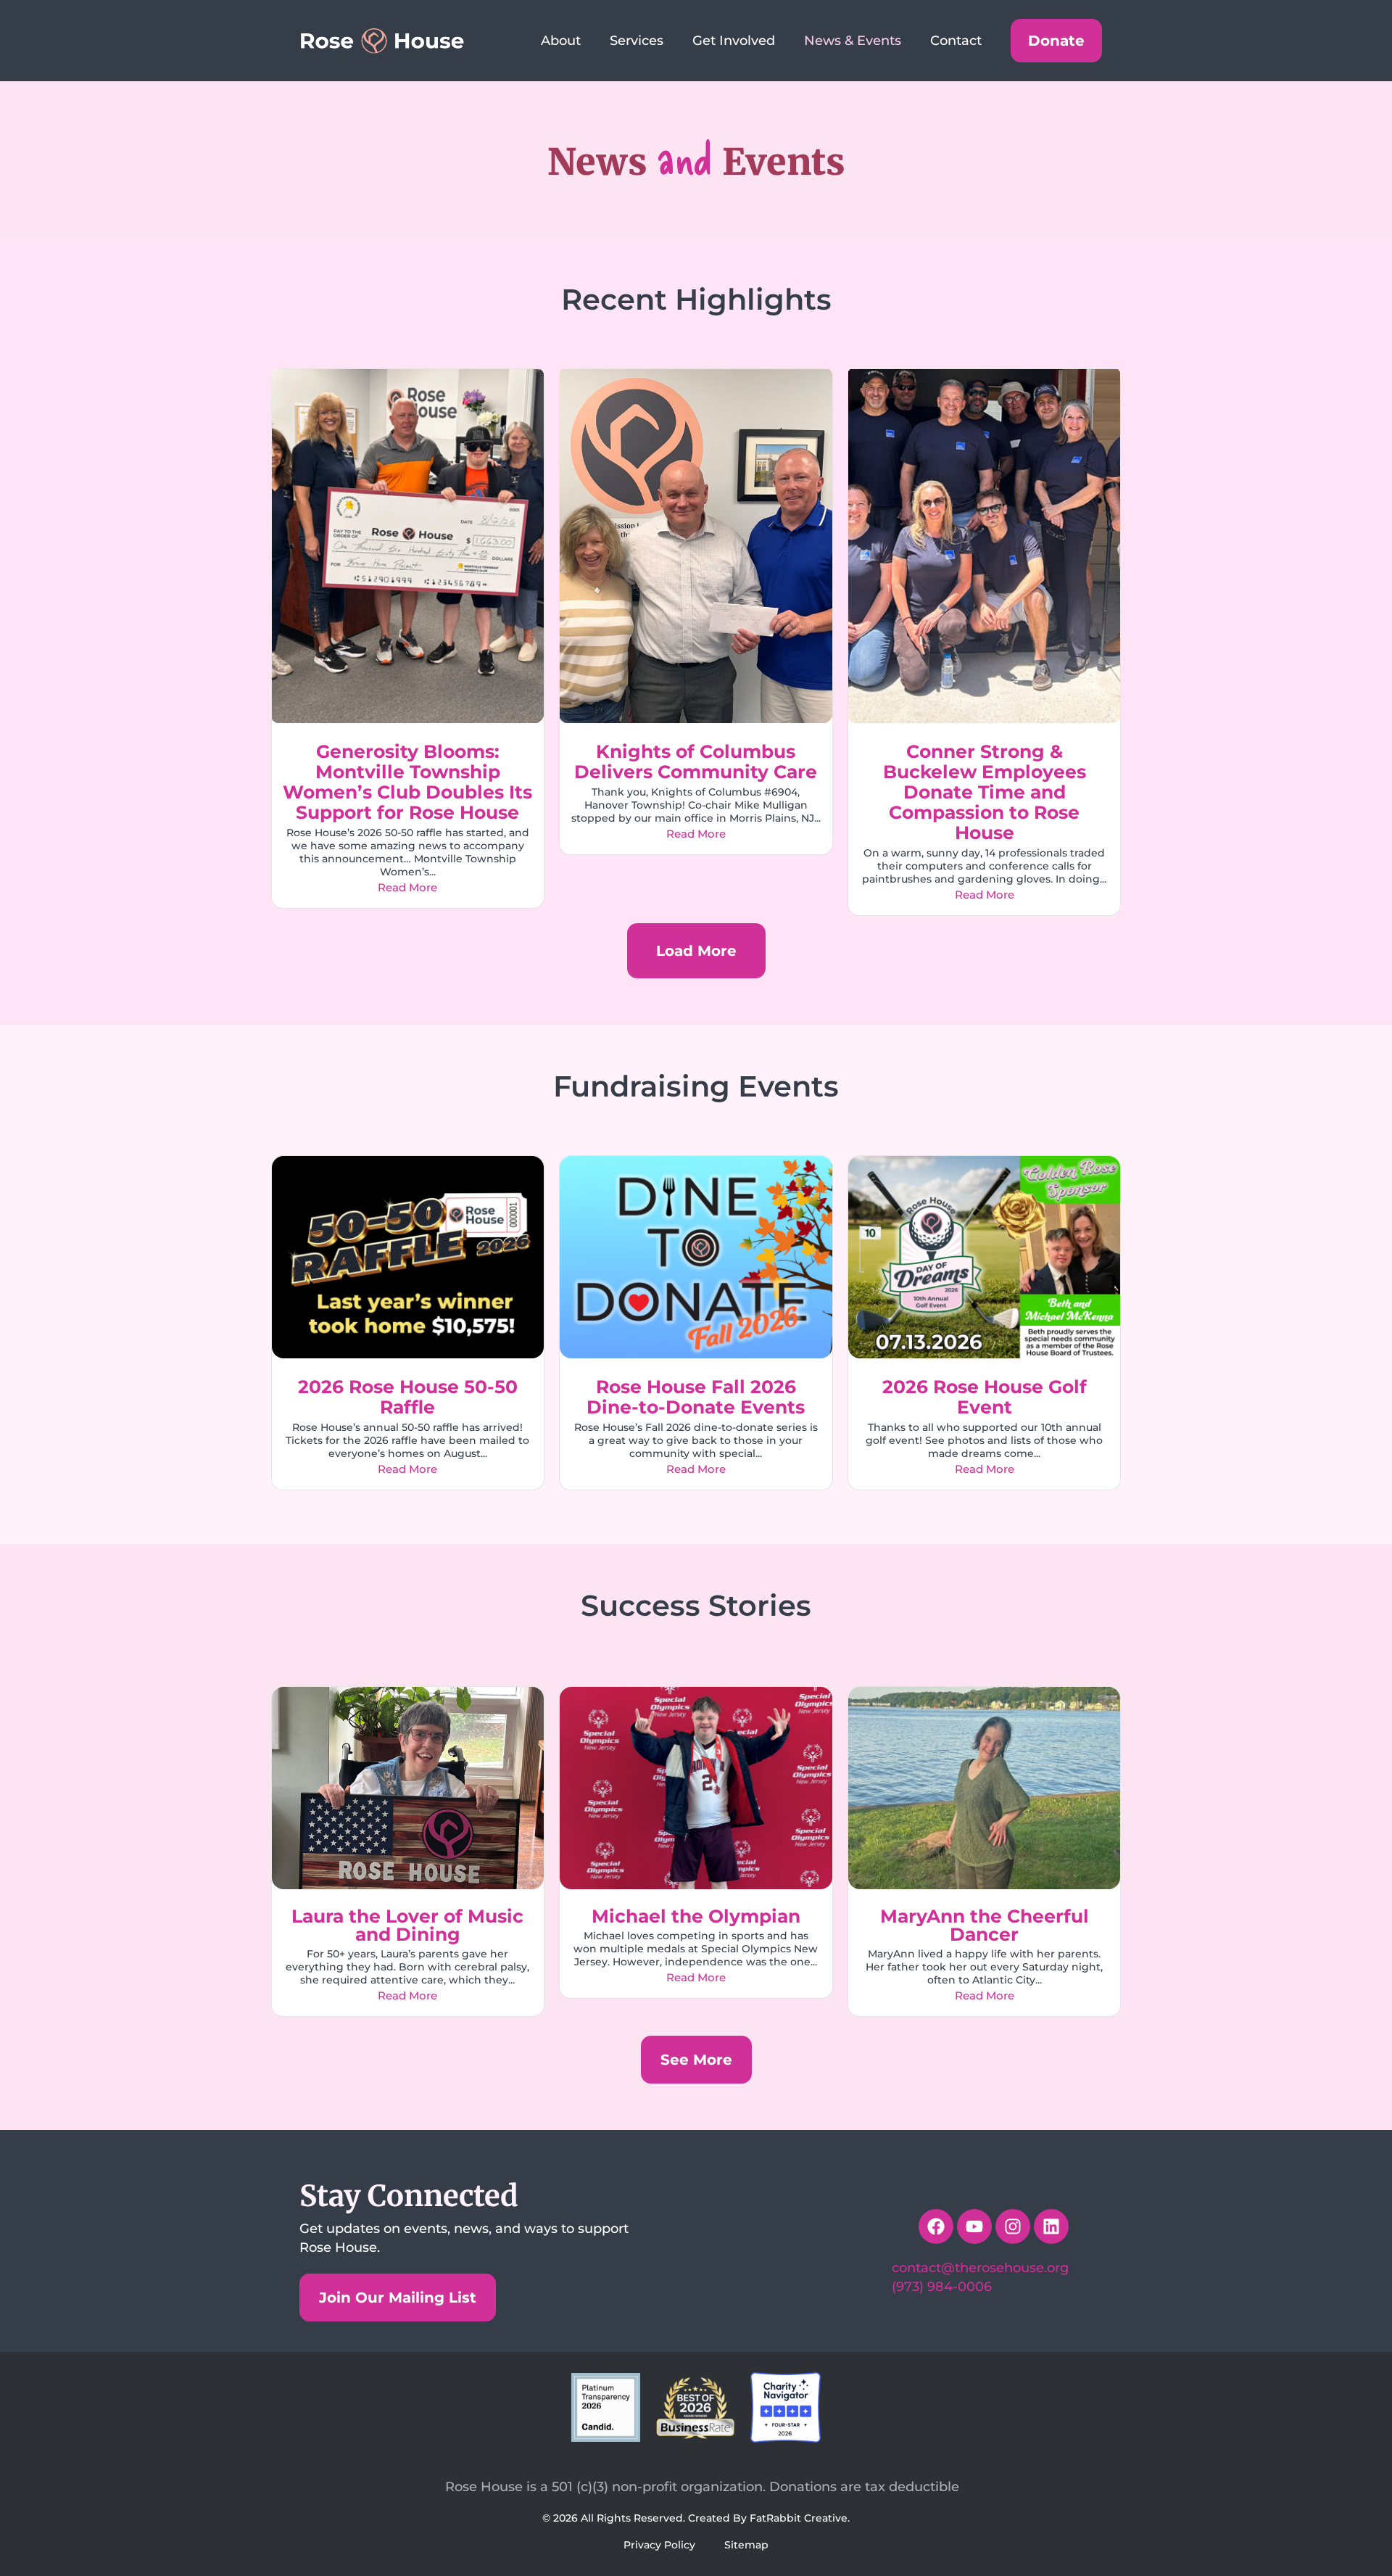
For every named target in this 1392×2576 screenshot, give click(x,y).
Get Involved (734, 41)
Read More (407, 887)
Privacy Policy (659, 2545)
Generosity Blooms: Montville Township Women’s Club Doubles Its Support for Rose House (407, 782)
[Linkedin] (1051, 2226)
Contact (956, 41)
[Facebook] (936, 2226)
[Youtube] (974, 2226)
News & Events (853, 41)
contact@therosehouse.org (980, 2268)
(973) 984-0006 (942, 2287)
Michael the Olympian (696, 1916)
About (561, 41)
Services (637, 41)
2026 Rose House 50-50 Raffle (408, 1397)
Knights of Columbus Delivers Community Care (696, 761)
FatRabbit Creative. (800, 2518)
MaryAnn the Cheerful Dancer (985, 1925)
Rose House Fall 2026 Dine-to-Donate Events (696, 1397)
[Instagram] (1013, 2226)
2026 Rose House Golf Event (985, 1397)
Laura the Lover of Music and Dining (407, 1925)
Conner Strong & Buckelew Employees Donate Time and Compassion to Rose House (985, 792)
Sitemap (746, 2545)
